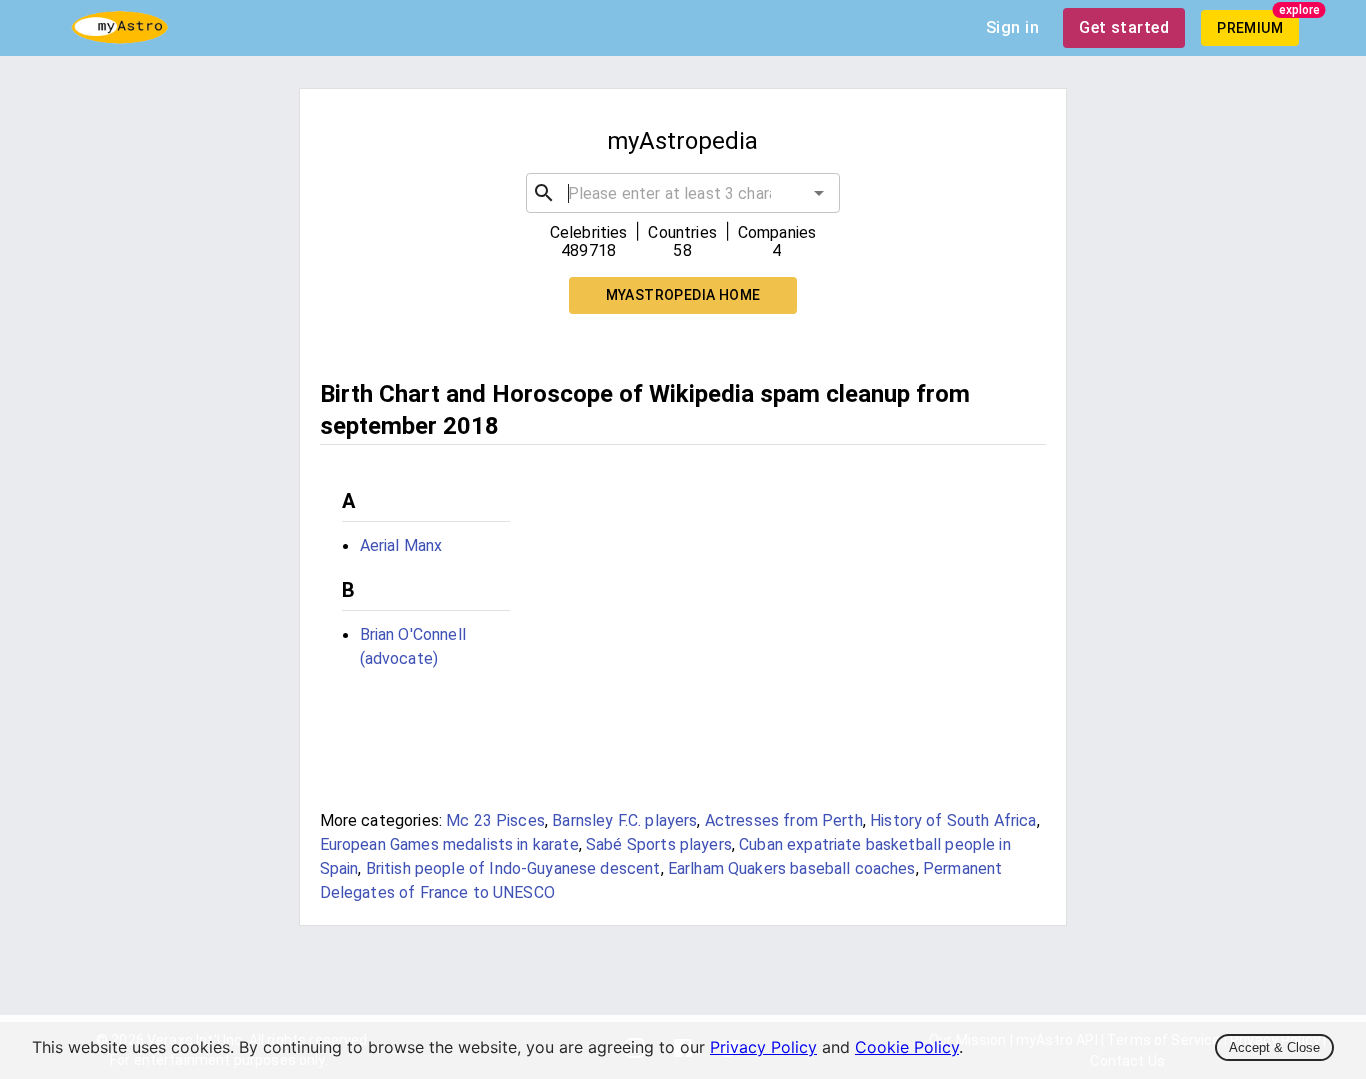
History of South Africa (953, 820)
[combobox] (683, 193)
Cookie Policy (907, 1047)
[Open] (819, 193)
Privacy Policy (763, 1047)
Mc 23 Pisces (495, 820)
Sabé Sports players (659, 844)
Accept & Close (1274, 1047)
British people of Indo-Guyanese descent (513, 868)
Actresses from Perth (784, 820)
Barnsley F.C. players (624, 820)
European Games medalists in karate (449, 844)
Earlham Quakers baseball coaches (792, 868)
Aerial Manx (401, 545)
